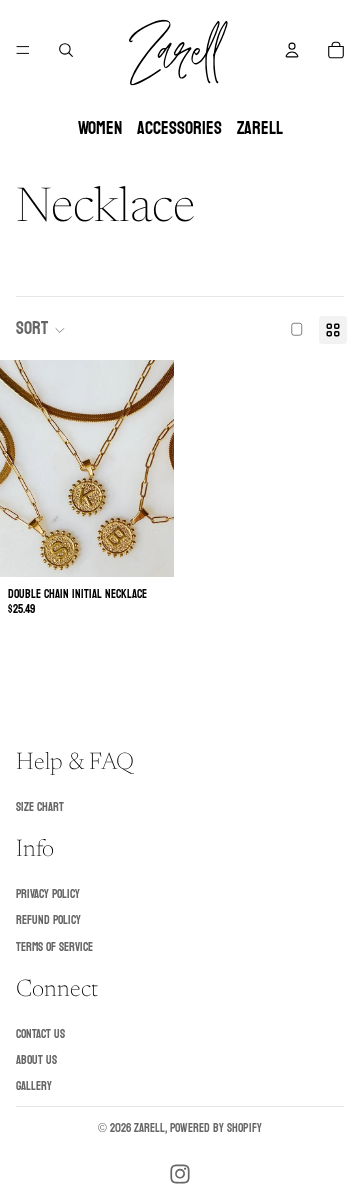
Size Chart (40, 807)
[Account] (292, 50)
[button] (41, 329)
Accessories (179, 128)
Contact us (40, 1034)
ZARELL (260, 128)
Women (100, 128)
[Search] (66, 50)
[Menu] (23, 50)
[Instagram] (180, 1174)
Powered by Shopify (216, 1128)
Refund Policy (48, 920)
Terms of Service (54, 947)
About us (36, 1060)
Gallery (34, 1087)
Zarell (149, 1128)
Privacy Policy (48, 894)
